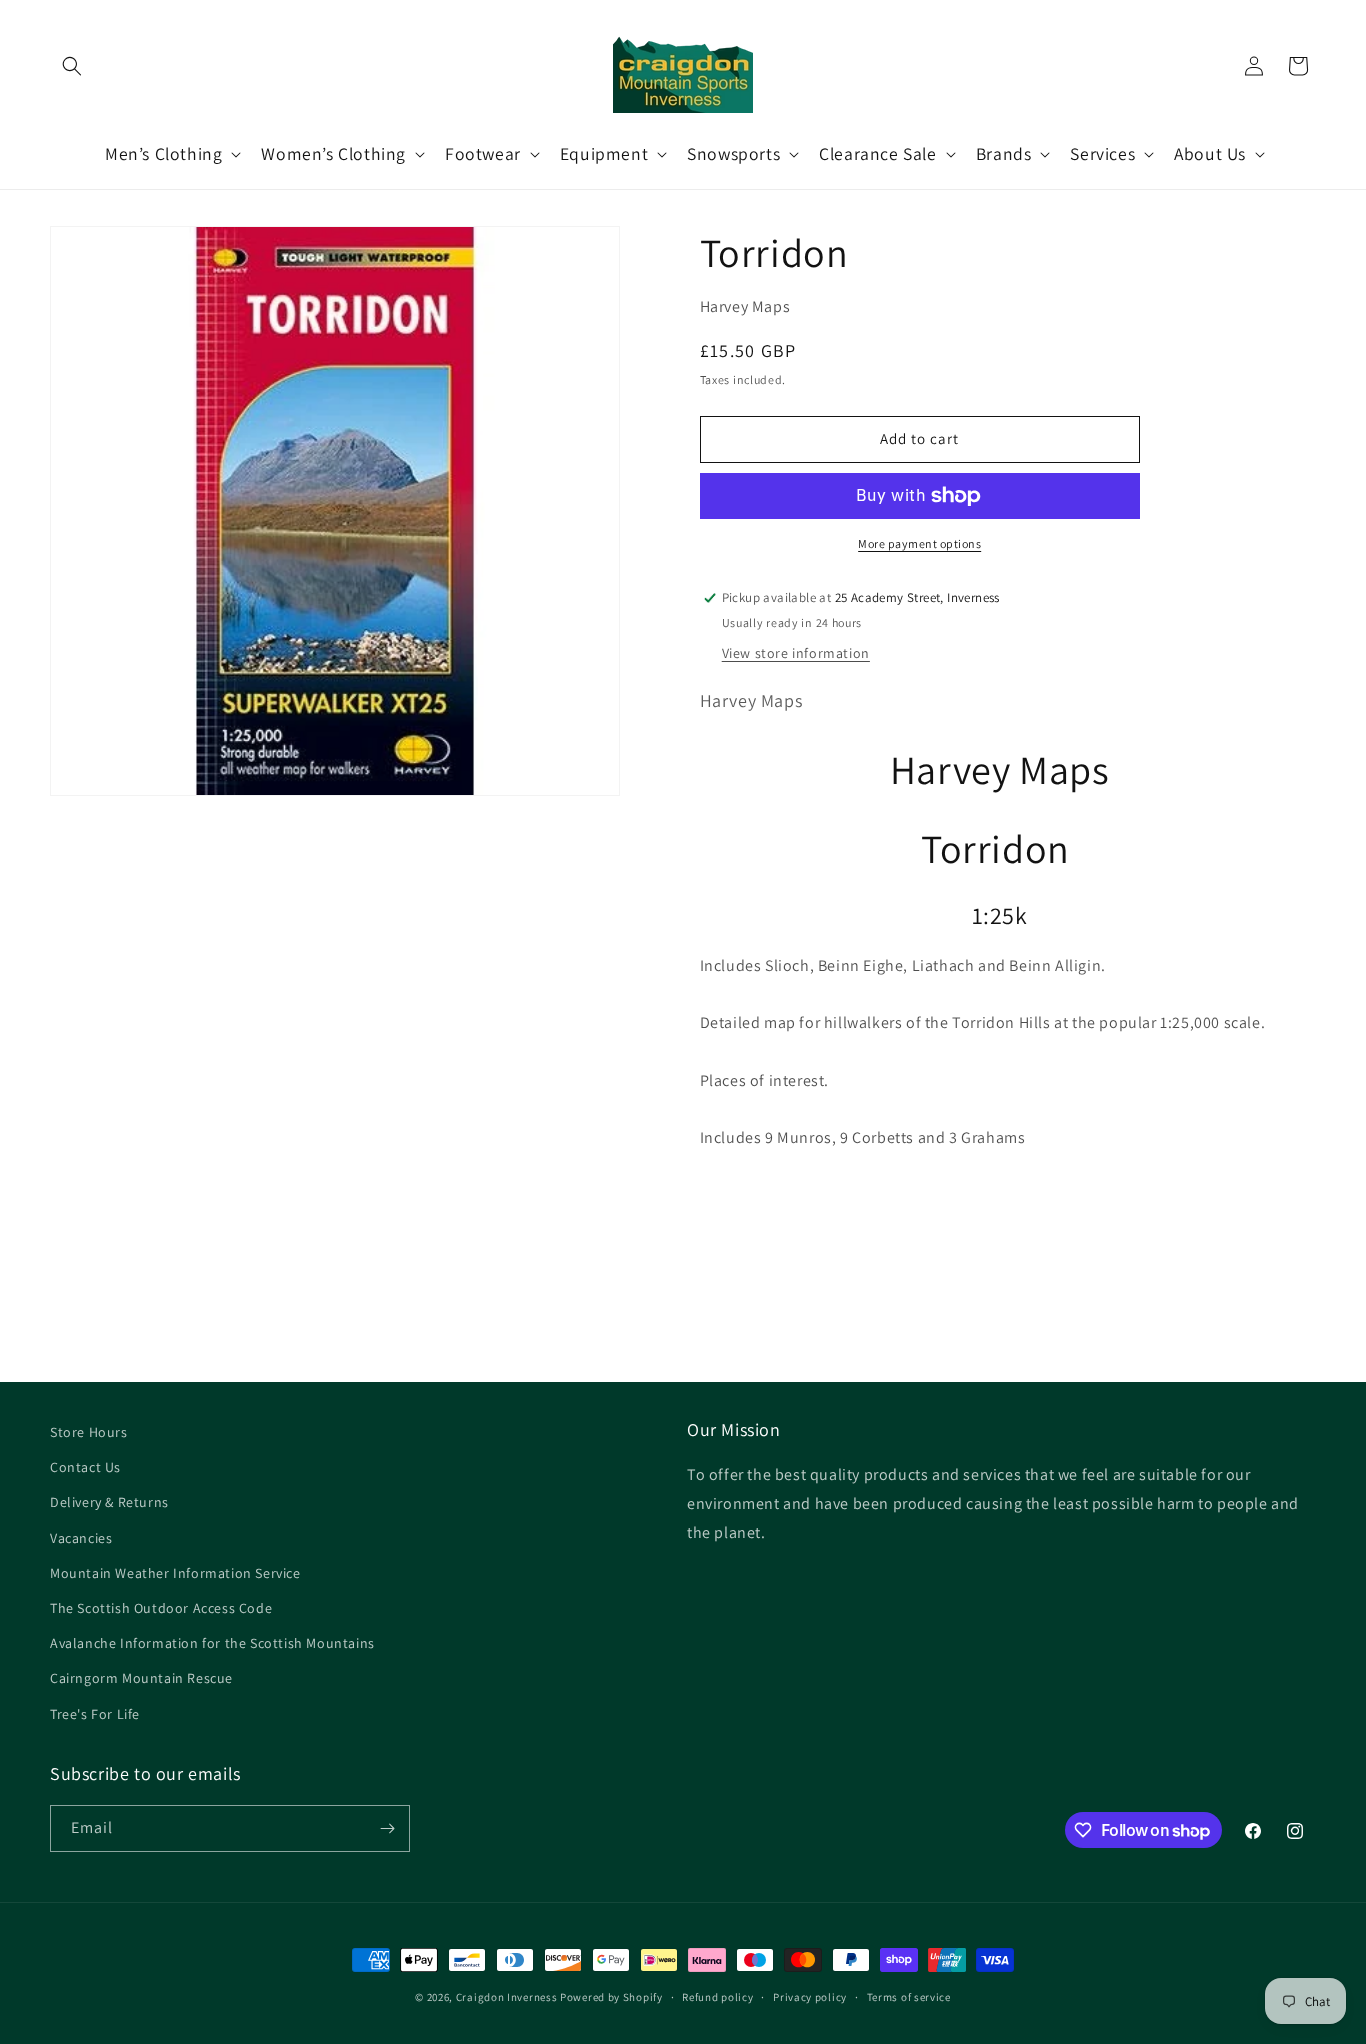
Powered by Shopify (611, 1997)
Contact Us (85, 1467)
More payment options (919, 543)
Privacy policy (810, 1997)
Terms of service (909, 1997)
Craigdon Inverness (507, 1997)
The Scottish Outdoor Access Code (161, 1608)
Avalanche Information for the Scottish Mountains (212, 1643)
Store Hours (89, 1432)
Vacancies (81, 1538)
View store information (796, 653)
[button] (72, 66)
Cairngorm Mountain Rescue (141, 1678)
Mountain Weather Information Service (175, 1573)
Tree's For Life (95, 1714)
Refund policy (717, 1997)
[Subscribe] (387, 1828)
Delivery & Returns (109, 1502)
